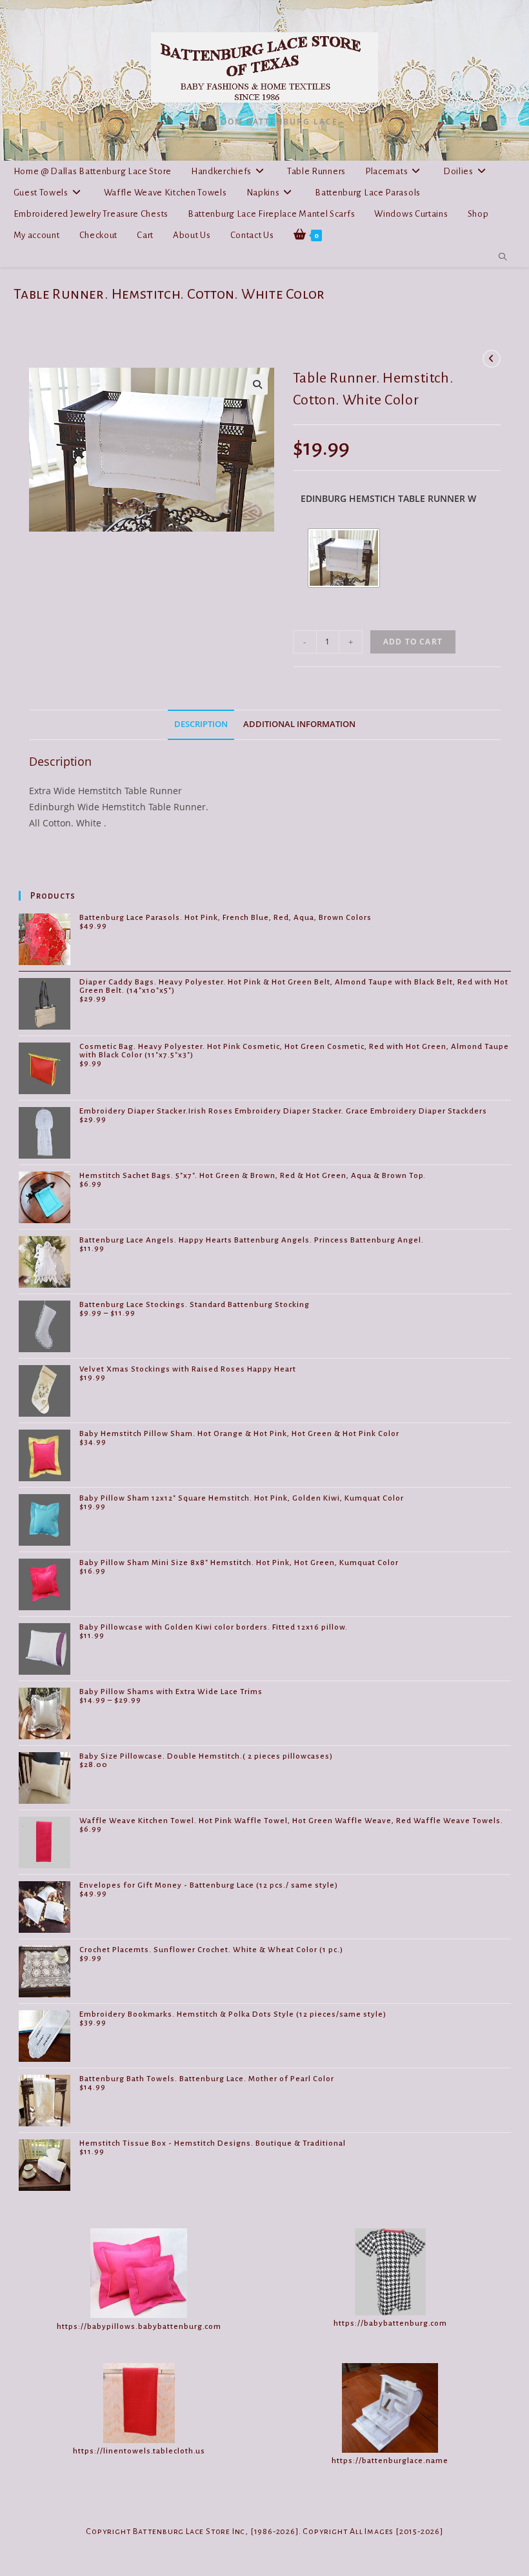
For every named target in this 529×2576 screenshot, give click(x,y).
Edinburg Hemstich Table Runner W (388, 498)
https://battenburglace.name (390, 2461)
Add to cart (413, 642)
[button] (257, 384)
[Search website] (503, 257)
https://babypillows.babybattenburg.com (139, 2327)
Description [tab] (201, 724)
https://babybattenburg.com (390, 2323)
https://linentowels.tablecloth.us (139, 2451)
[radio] (344, 558)
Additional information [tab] (299, 724)
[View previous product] (492, 359)
